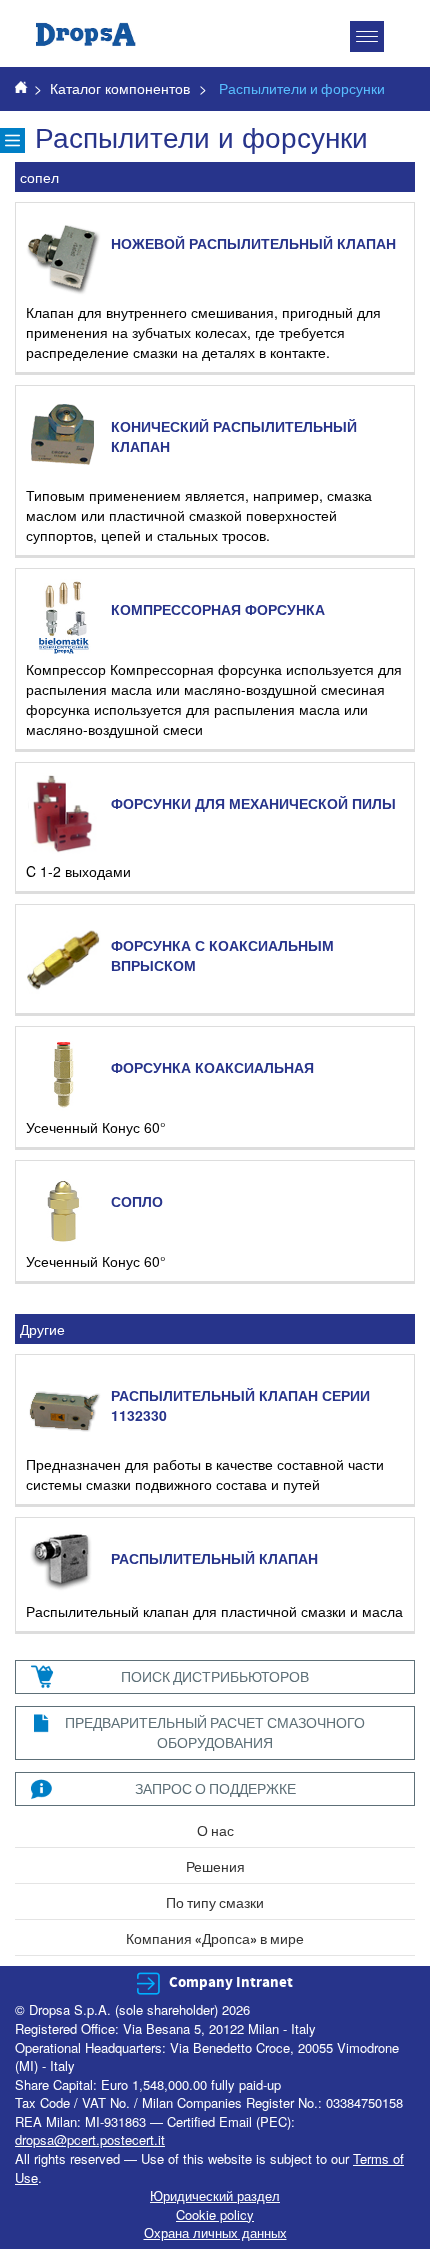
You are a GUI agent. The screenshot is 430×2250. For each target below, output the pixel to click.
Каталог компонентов (120, 88)
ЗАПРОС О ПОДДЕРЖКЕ (215, 1788)
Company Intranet (231, 1982)
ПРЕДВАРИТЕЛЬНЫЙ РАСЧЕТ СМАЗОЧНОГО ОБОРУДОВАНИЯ (215, 1732)
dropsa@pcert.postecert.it (90, 2139)
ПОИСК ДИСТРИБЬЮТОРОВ (215, 1676)
